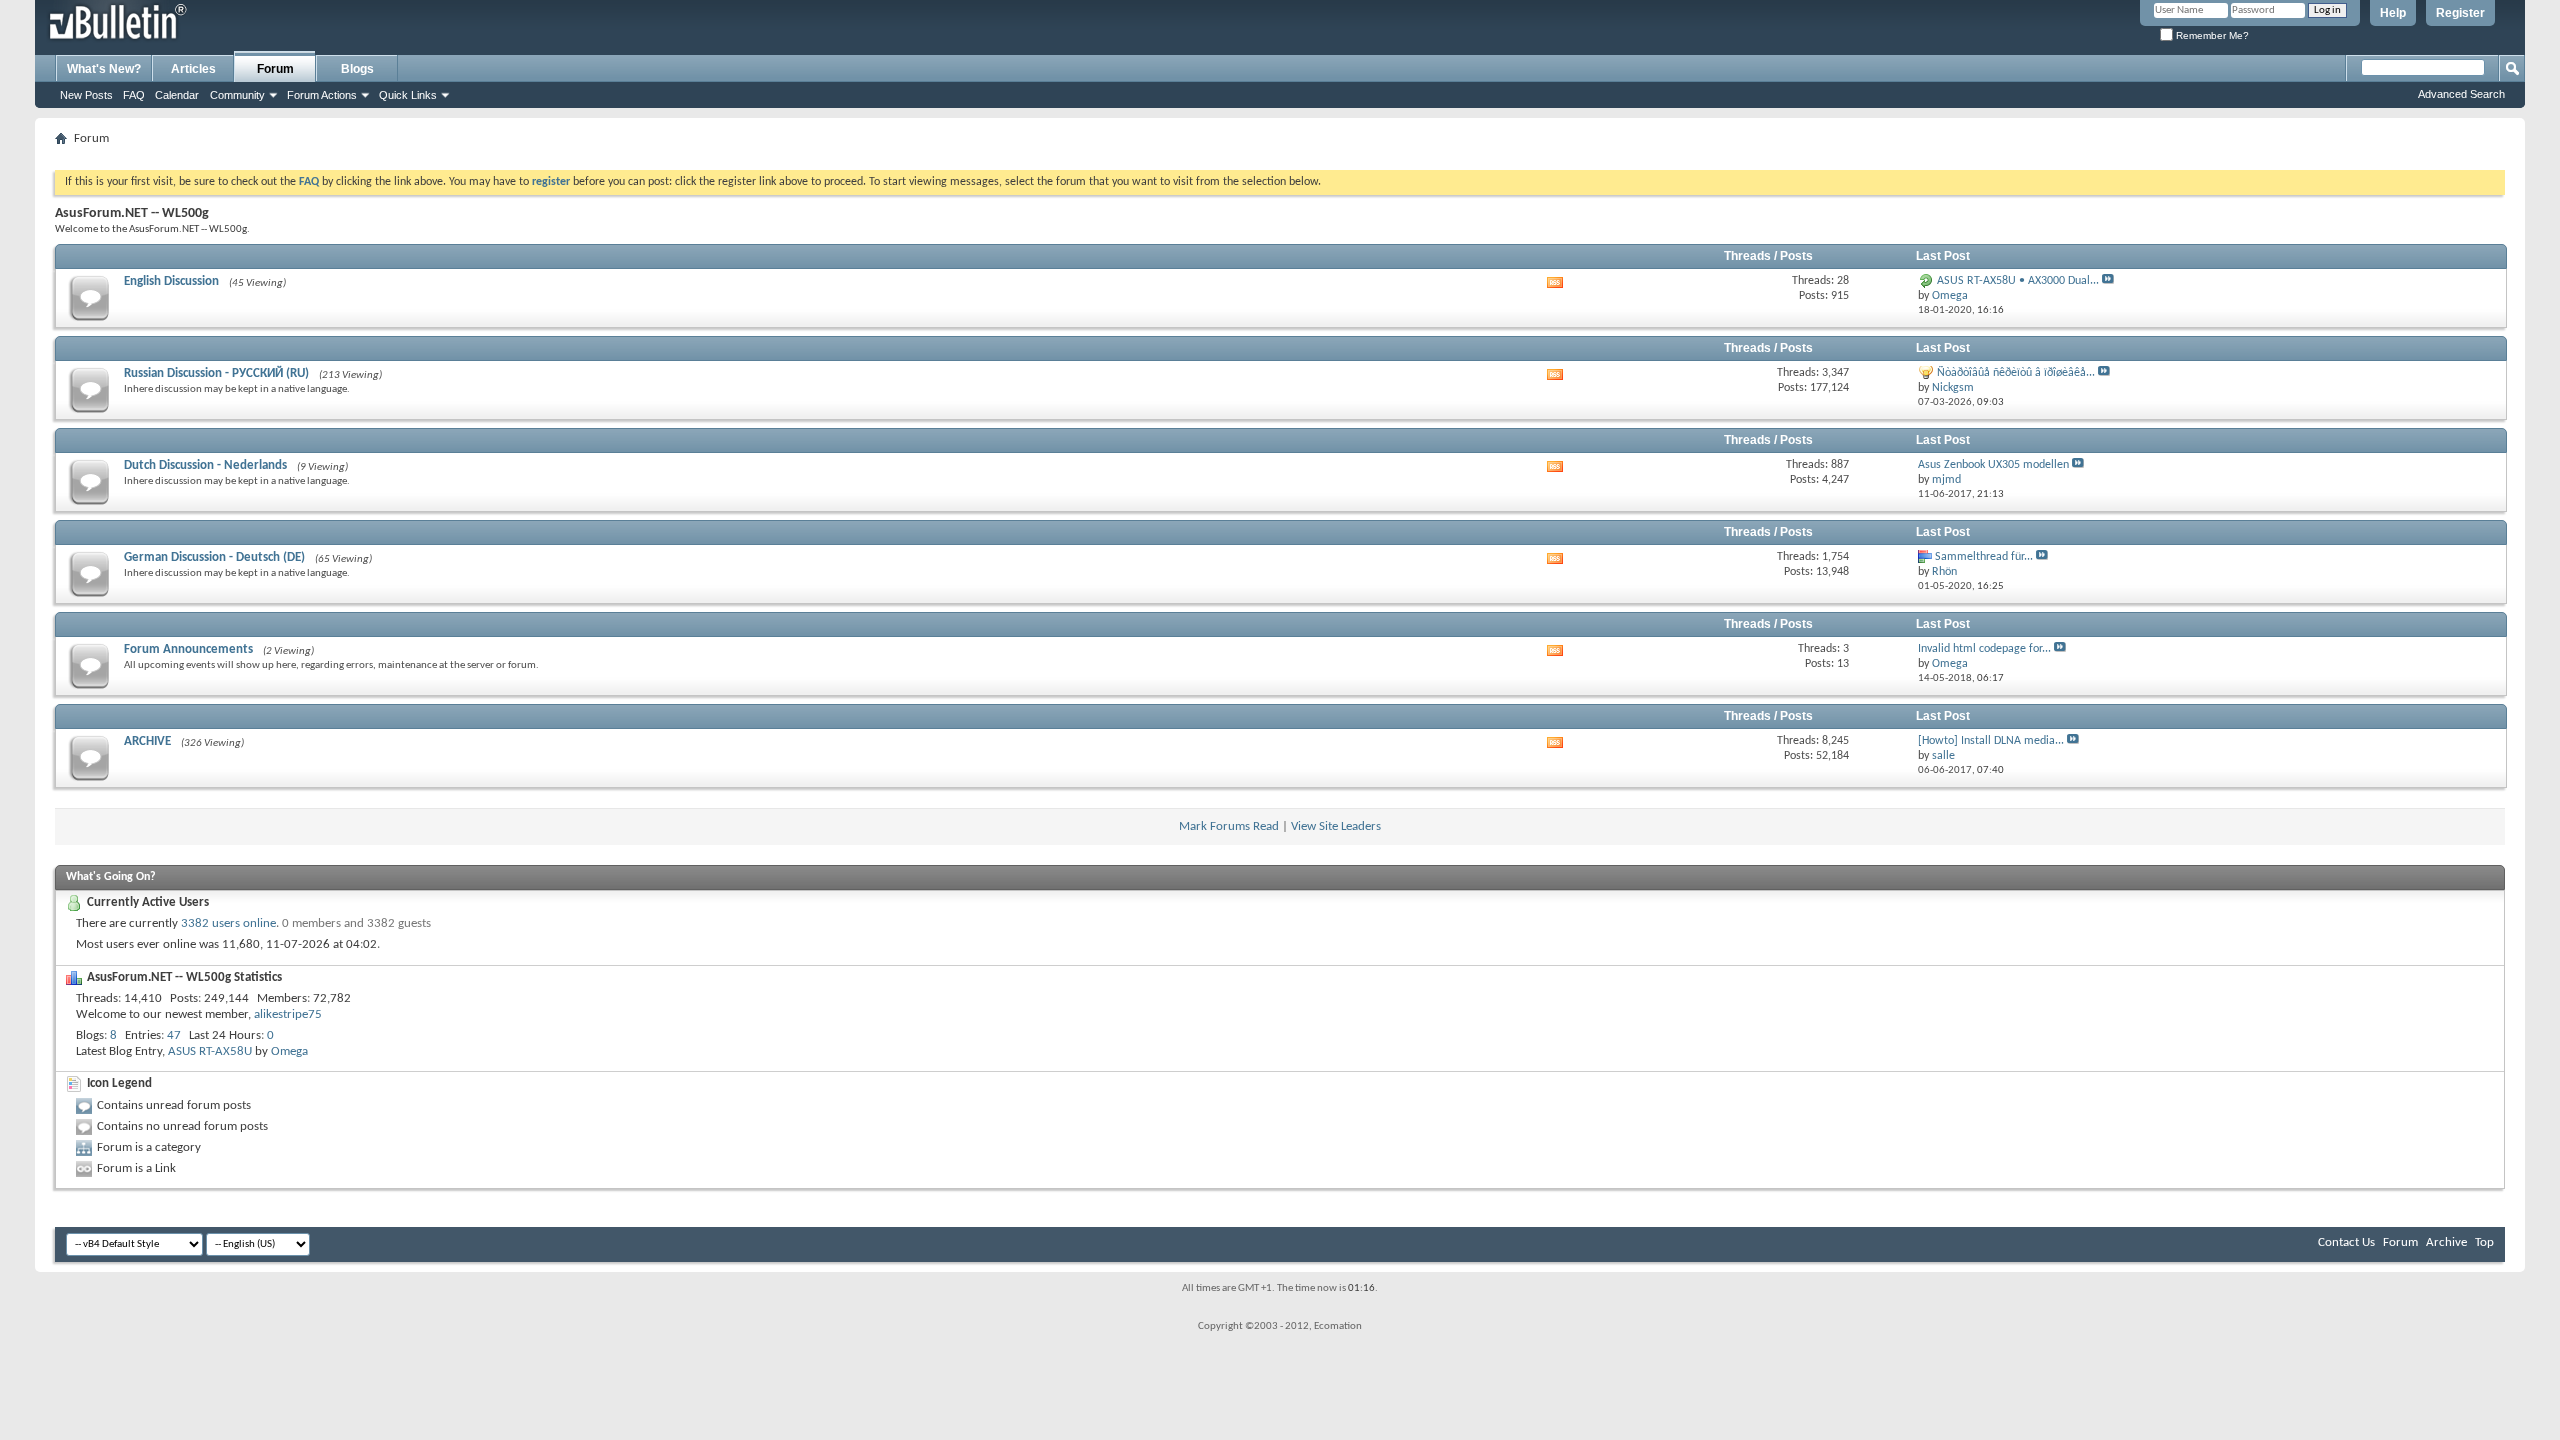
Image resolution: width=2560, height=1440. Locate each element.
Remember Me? (2211, 35)
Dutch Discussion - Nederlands (205, 465)
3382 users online (228, 923)
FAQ (134, 95)
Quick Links (408, 95)
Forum (275, 69)
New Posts (86, 95)
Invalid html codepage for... (1984, 649)
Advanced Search (2461, 94)
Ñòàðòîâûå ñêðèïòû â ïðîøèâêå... (2016, 373)
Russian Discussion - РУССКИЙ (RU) (216, 373)
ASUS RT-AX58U (210, 1051)
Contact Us (2346, 1242)
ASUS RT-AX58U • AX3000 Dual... (2018, 281)
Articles (193, 69)
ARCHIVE (147, 741)
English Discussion (171, 281)
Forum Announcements (188, 649)
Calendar (177, 95)
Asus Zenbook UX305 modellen (1993, 465)
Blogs (357, 69)
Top (2484, 1242)
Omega (289, 1051)
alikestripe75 (288, 1014)
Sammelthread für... (1984, 557)
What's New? (104, 69)
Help (2393, 13)
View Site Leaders (1336, 826)
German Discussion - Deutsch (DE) (214, 557)
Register (2460, 13)
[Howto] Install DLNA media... (1991, 741)
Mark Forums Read (1229, 826)
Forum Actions (322, 95)
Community (237, 95)
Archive (2446, 1242)
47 (174, 1035)
